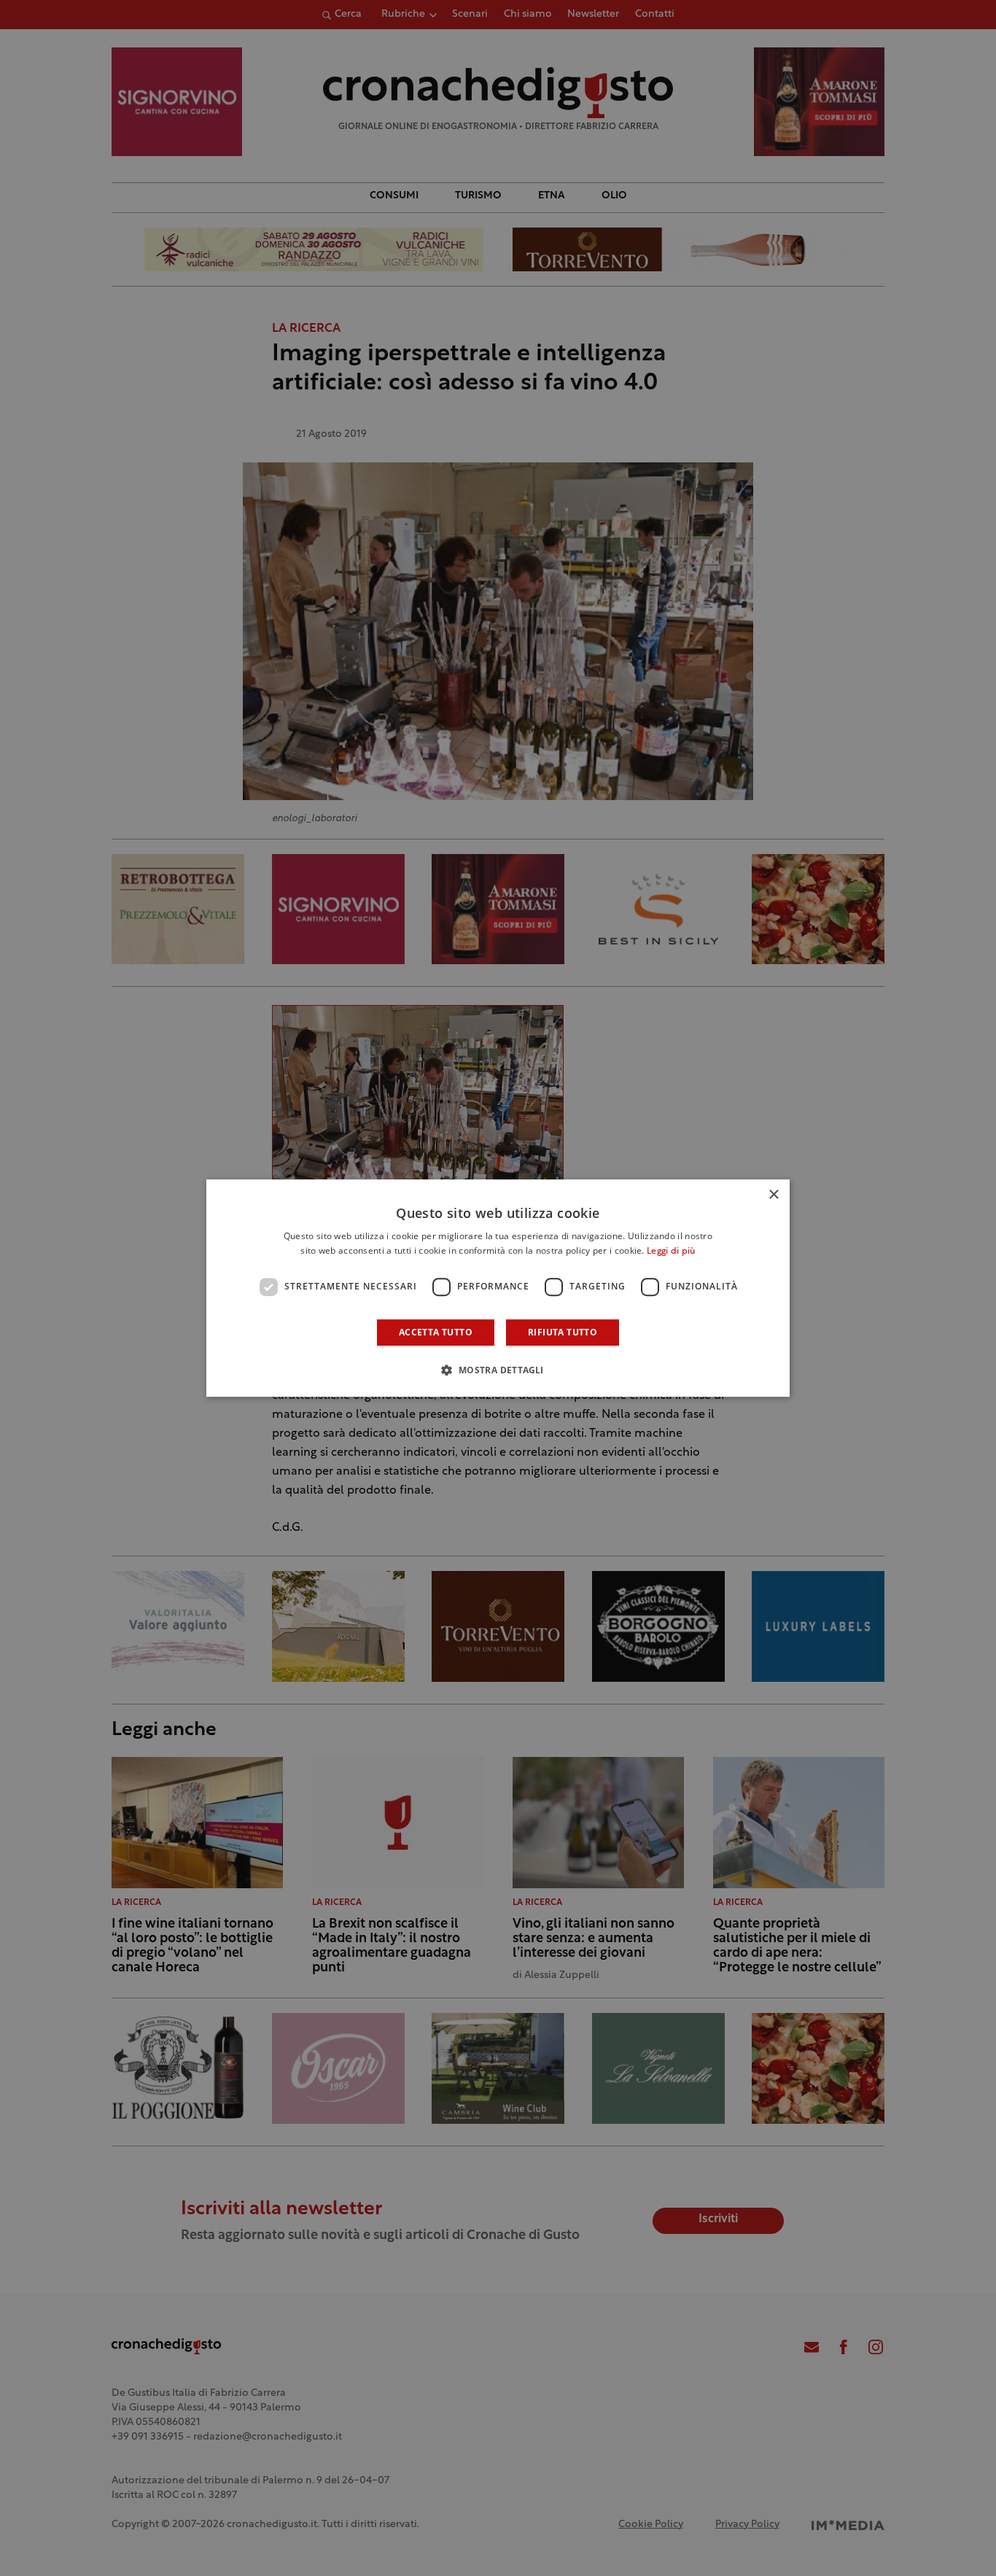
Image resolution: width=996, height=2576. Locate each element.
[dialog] (498, 1288)
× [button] (773, 1195)
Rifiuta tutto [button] (563, 1332)
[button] (498, 1370)
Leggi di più (671, 1252)
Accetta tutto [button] (436, 1332)
